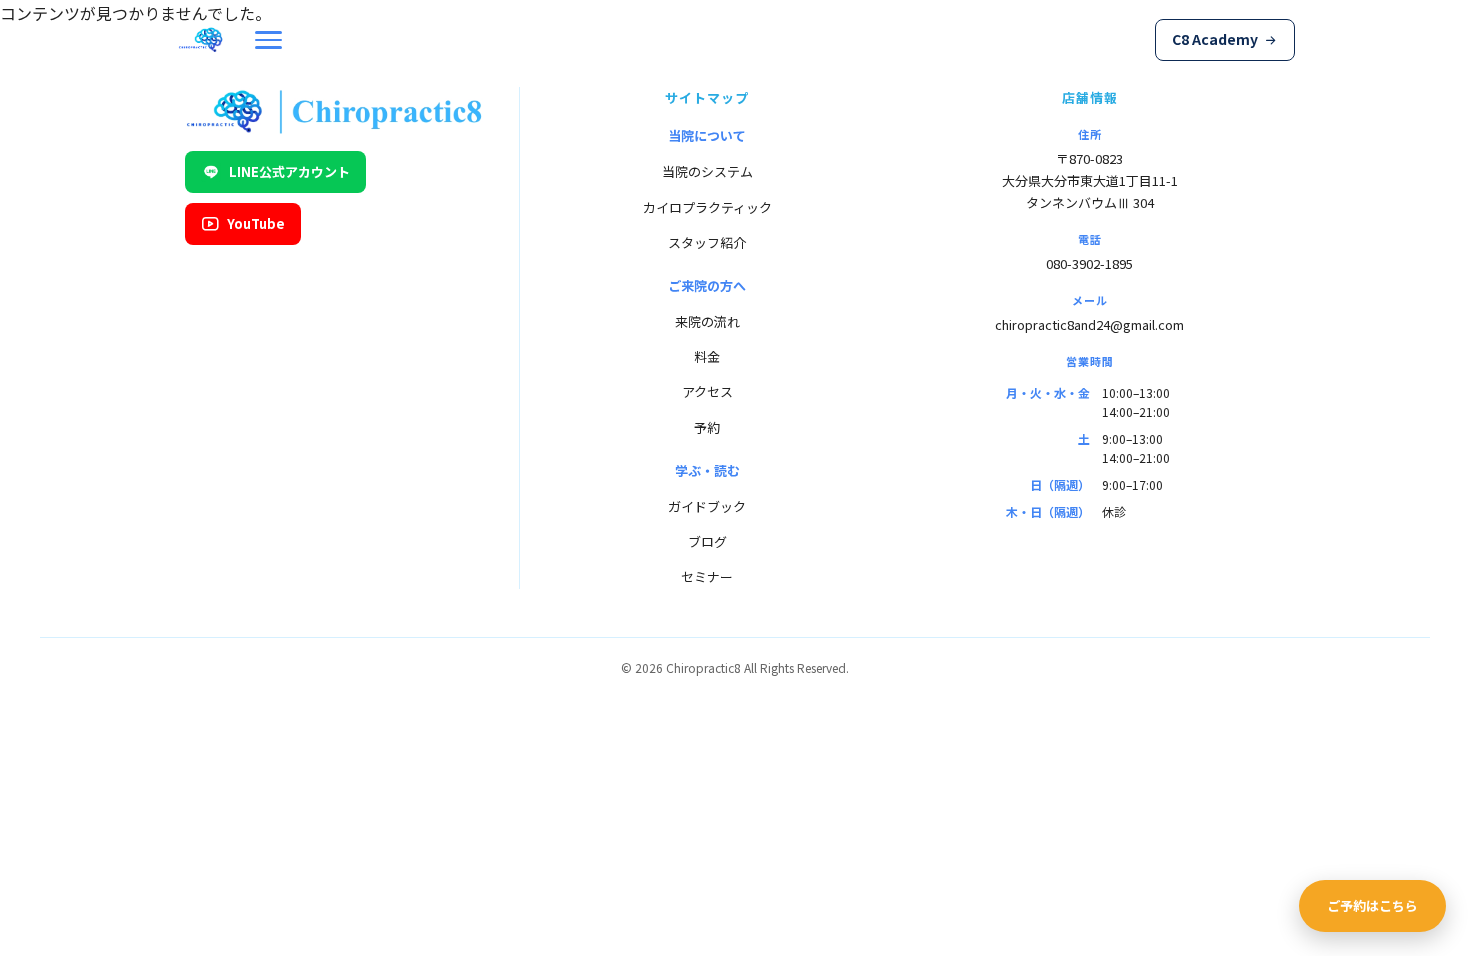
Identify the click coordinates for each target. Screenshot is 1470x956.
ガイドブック (707, 506)
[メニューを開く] (268, 40)
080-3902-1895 (1089, 263)
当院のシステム (707, 171)
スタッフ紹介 (707, 242)
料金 (707, 356)
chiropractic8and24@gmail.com (1089, 324)
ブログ (707, 541)
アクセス (707, 391)
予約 (707, 427)
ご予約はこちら (1372, 905)
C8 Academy (1215, 39)
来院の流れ (707, 321)
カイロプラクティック (707, 207)
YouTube (256, 223)
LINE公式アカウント (289, 171)
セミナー (707, 576)
